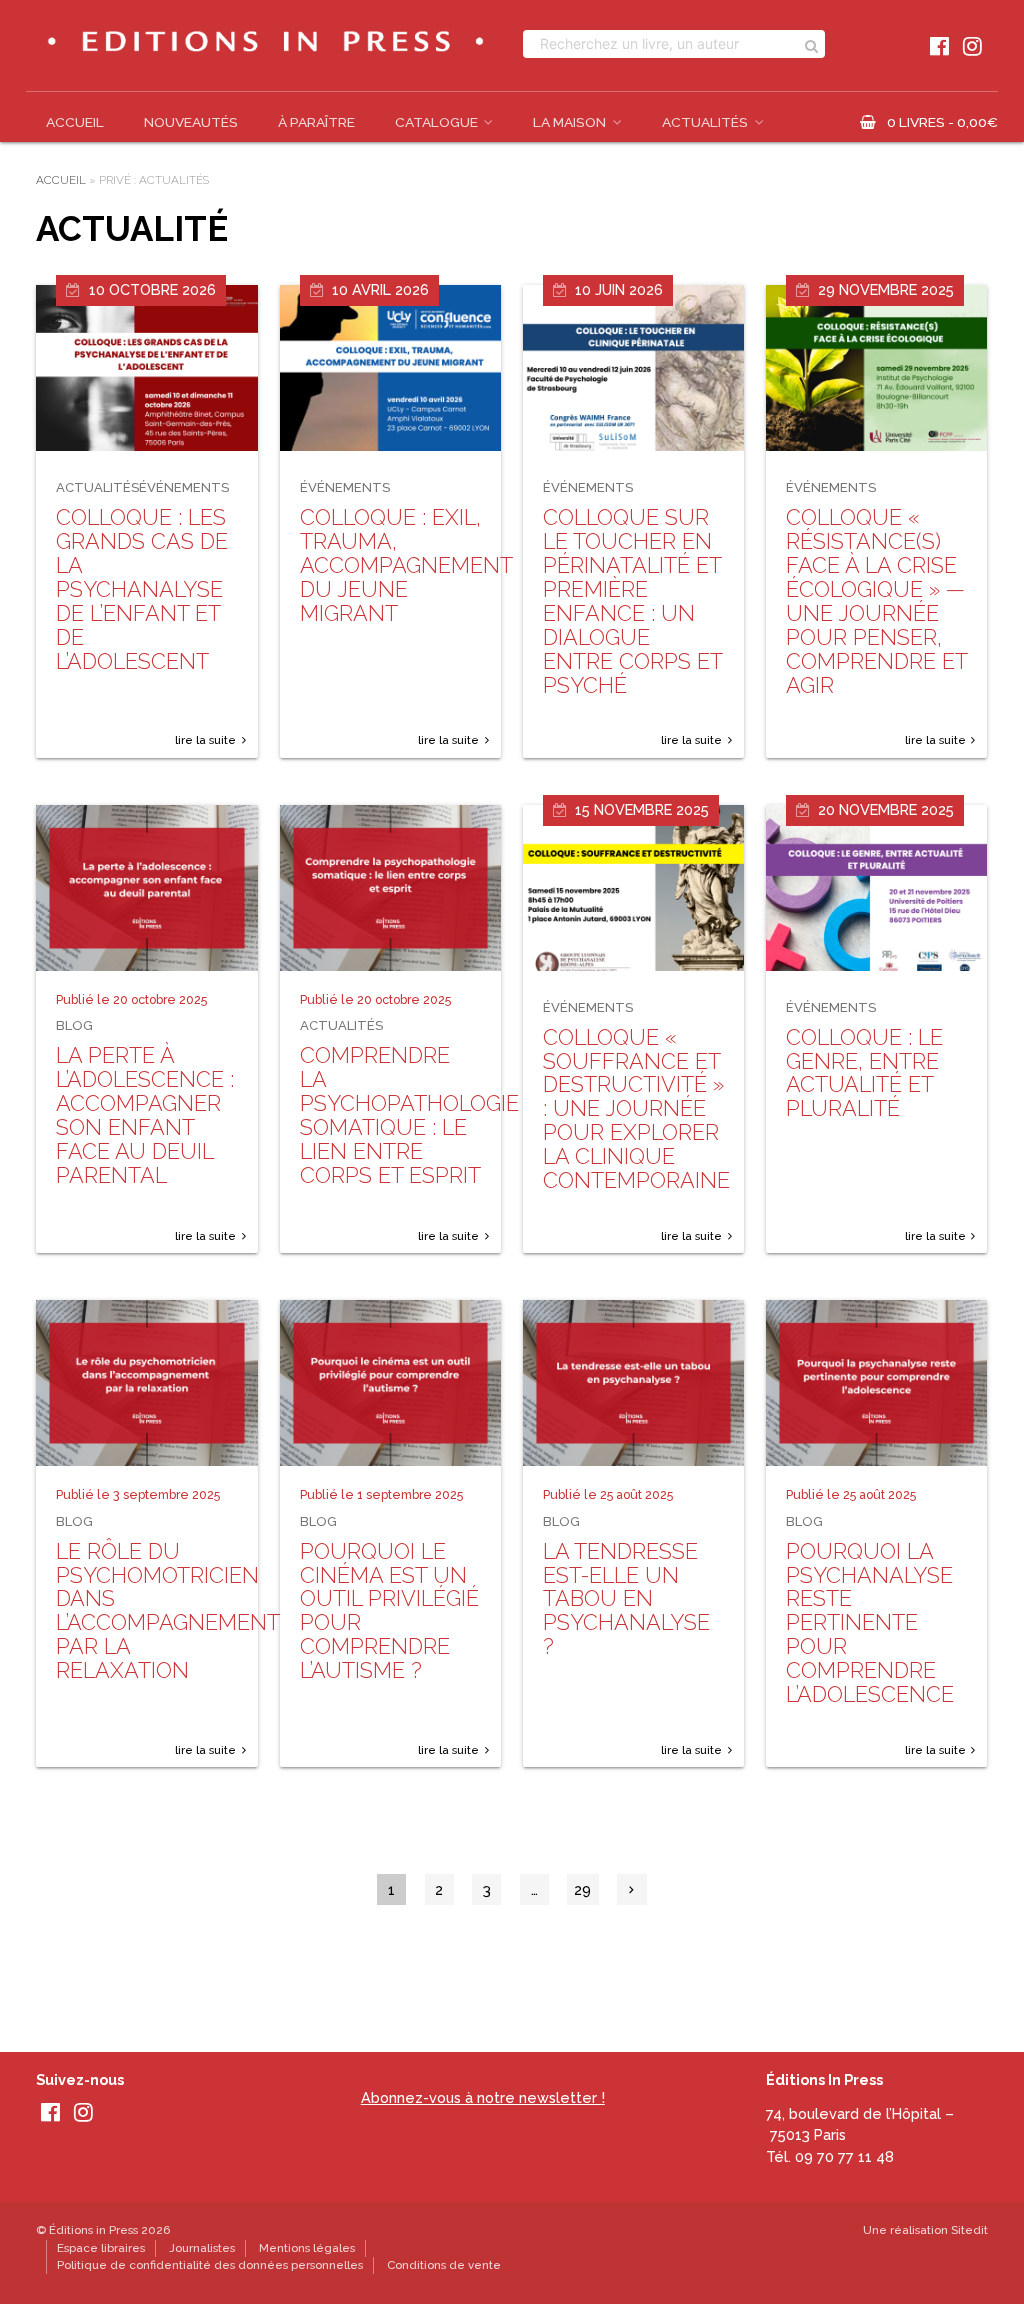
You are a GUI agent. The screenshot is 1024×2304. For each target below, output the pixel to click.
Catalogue (436, 122)
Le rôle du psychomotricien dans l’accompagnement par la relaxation (167, 1611)
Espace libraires (101, 2248)
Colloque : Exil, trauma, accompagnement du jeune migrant (406, 565)
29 (582, 1889)
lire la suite (205, 740)
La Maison (569, 122)
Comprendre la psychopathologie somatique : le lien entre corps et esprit (409, 1115)
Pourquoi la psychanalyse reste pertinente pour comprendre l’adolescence (870, 1623)
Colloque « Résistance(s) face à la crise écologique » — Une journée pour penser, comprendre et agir (876, 601)
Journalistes (202, 2248)
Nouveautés (191, 122)
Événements (184, 487)
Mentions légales (307, 2248)
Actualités (705, 122)
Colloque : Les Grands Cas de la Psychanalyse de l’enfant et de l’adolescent (142, 589)
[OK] (811, 44)
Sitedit (969, 2230)
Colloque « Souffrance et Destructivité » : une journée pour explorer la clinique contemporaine (636, 1109)
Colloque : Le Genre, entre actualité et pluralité (864, 1073)
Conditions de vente (444, 2265)
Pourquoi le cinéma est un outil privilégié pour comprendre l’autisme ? (389, 1611)
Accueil (75, 122)
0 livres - (942, 122)
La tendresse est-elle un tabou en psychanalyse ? (626, 1599)
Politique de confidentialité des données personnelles (210, 2265)
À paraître (316, 122)
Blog (74, 1025)
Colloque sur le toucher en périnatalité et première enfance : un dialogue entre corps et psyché (632, 601)
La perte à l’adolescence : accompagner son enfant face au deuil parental (145, 1115)
